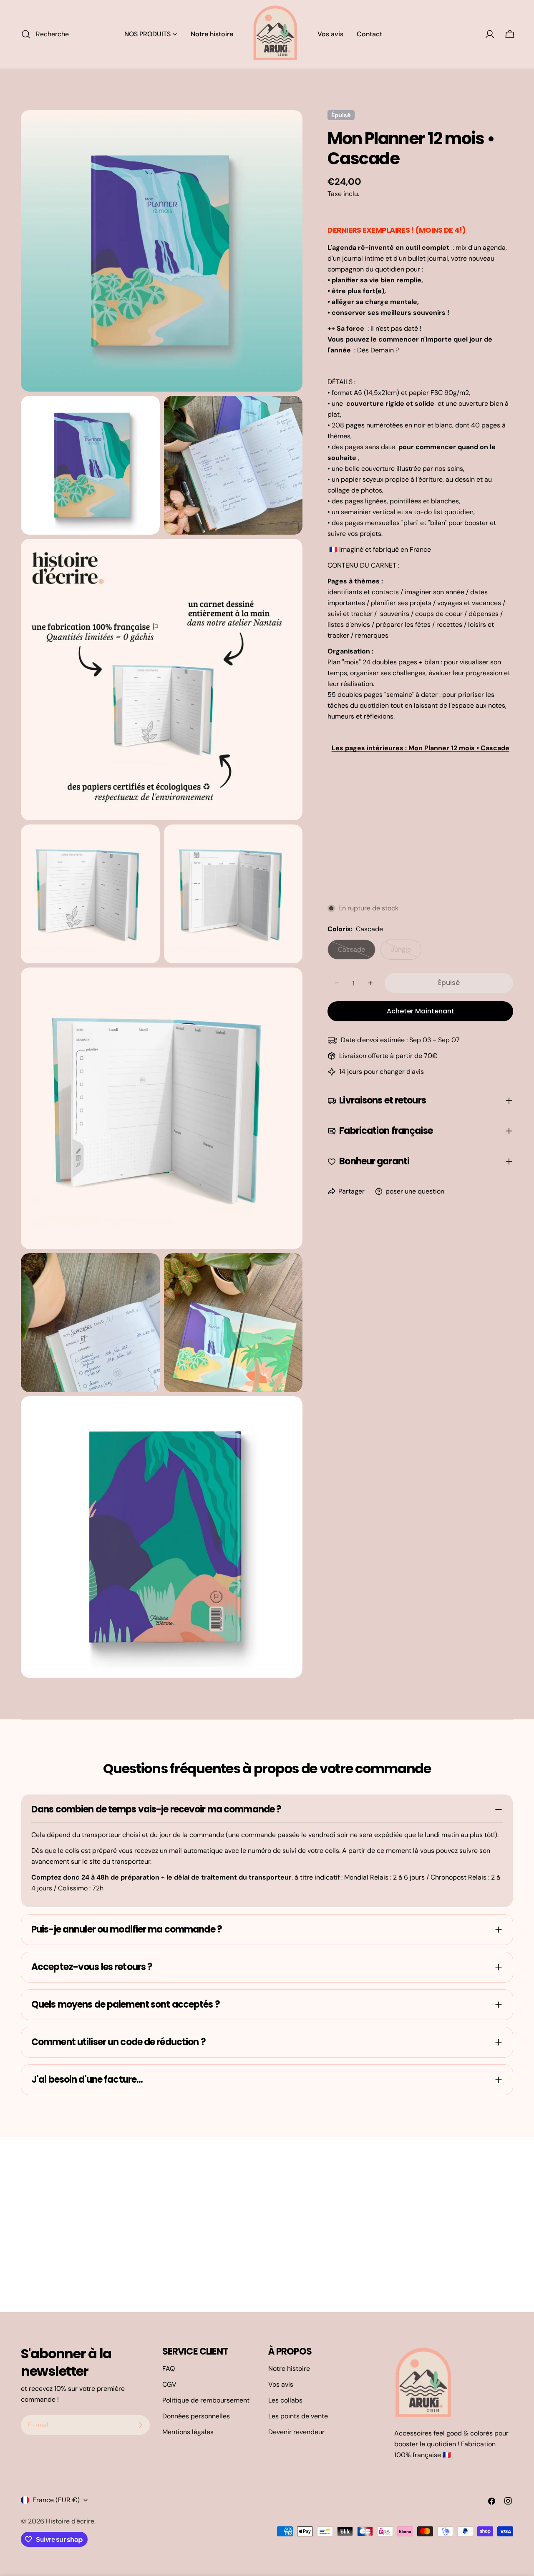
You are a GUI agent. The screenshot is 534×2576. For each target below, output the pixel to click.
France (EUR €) (56, 2500)
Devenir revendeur (296, 2432)
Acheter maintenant (421, 1011)
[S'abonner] (140, 2425)
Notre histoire (289, 2369)
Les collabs (285, 2400)
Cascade (357, 952)
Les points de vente (298, 2416)
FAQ (169, 2369)
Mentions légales (188, 2432)
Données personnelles (196, 2416)
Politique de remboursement (206, 2400)
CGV (169, 2384)
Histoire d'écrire (70, 2521)
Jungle (406, 952)
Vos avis (281, 2384)
